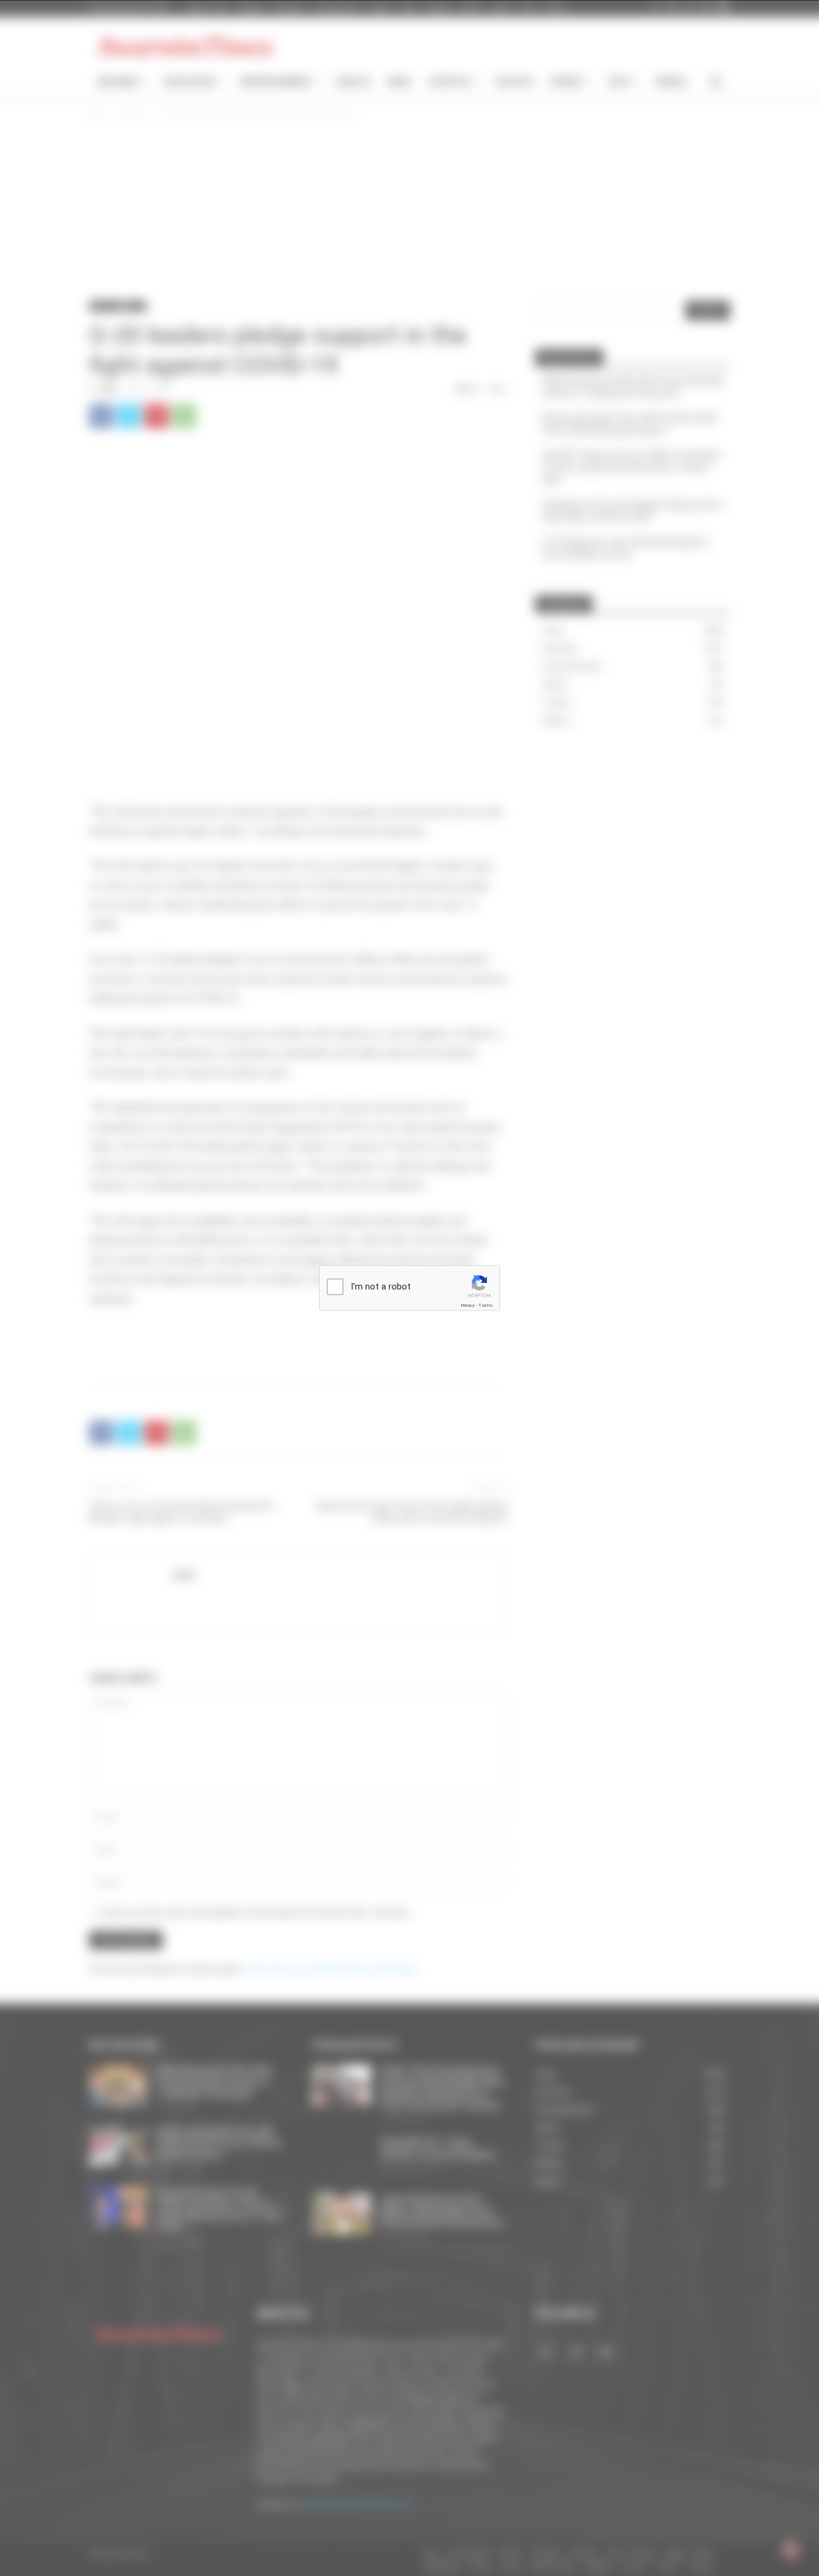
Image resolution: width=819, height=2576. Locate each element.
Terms (486, 1305)
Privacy (468, 1305)
